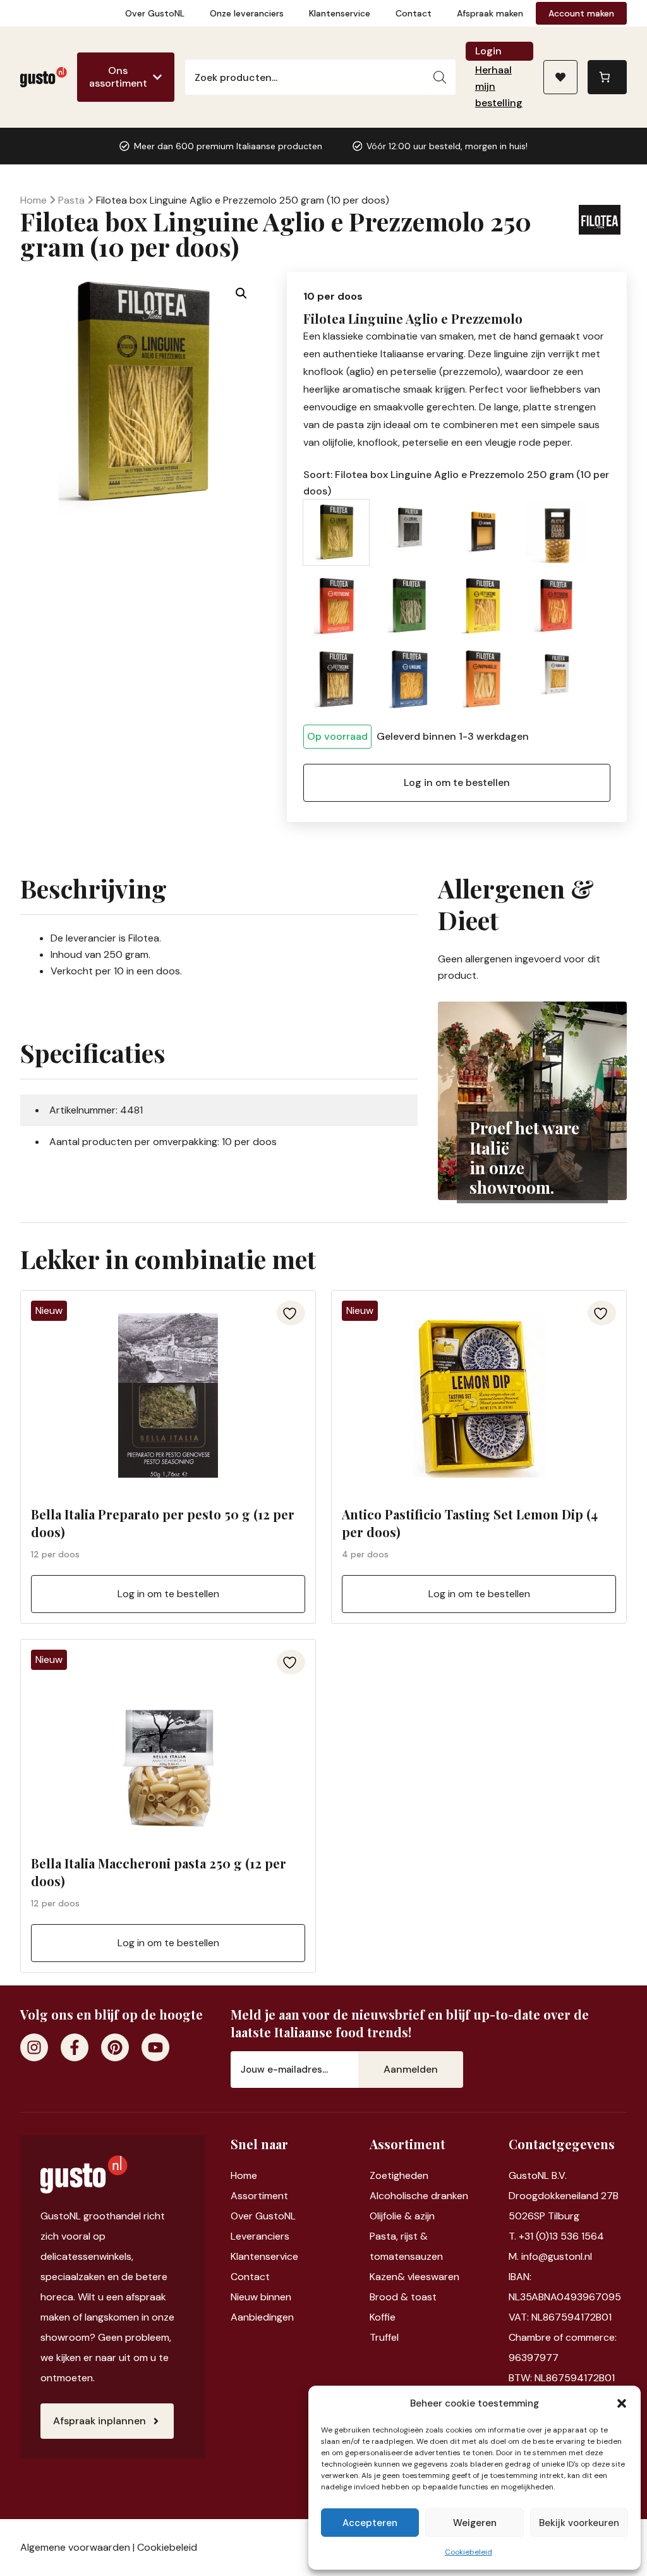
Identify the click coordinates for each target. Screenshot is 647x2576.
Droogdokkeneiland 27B (564, 2196)
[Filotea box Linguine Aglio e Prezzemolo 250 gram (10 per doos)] (336, 532)
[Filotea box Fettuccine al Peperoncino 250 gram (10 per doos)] (556, 606)
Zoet (381, 2175)
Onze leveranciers (247, 13)
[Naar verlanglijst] (560, 77)
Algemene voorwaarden (75, 2547)
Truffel (384, 2337)
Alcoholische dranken (419, 2196)
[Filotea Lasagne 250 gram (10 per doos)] (483, 532)
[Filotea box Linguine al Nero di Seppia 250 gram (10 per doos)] (409, 532)
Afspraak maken (490, 13)
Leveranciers (260, 2236)
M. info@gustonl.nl (550, 2256)
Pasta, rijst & (399, 2236)
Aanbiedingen (262, 2317)
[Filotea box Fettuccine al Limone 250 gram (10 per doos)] (483, 606)
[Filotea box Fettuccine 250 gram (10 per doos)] (336, 606)
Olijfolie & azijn (402, 2216)
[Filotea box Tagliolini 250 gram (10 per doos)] (556, 679)
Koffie (383, 2317)
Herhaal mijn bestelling (499, 86)
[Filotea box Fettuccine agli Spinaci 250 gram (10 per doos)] (409, 606)
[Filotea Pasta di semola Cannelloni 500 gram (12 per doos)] (556, 532)
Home (33, 200)
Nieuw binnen (261, 2297)
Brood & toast (403, 2297)
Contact (414, 13)
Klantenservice (340, 13)
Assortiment (259, 2196)
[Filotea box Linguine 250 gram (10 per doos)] (409, 679)
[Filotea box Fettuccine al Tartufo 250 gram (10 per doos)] (336, 679)
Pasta (71, 200)
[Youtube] (155, 2047)
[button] (622, 2403)
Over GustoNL (155, 13)
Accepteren (370, 2523)
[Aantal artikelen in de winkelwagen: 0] (607, 77)
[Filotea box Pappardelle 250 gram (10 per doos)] (483, 679)
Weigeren (475, 2523)
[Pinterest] (115, 2047)
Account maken (581, 13)
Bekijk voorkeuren (579, 2523)
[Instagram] (34, 2047)
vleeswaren (433, 2277)
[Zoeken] (440, 77)
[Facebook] (75, 2047)
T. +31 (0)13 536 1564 (556, 2236)
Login (488, 51)
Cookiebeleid (469, 2552)
